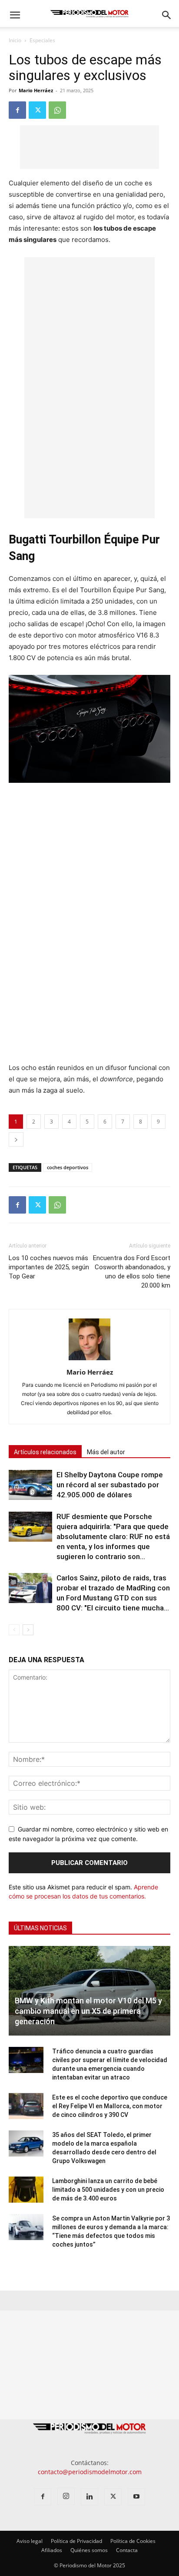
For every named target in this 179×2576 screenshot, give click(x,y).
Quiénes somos (89, 2550)
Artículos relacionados (45, 1452)
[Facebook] (17, 110)
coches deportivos (68, 1167)
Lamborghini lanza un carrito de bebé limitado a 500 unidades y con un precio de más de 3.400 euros (108, 2190)
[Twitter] (37, 110)
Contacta (127, 2550)
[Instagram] (66, 2496)
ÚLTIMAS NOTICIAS (40, 1928)
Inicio (15, 40)
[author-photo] (89, 1360)
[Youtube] (136, 2497)
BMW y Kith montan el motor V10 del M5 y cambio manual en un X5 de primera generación (88, 2011)
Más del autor (106, 1452)
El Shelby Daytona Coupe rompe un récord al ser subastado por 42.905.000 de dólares (110, 1485)
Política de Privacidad (76, 2541)
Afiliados (52, 2550)
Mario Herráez (36, 90)
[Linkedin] (89, 2497)
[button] (15, 15)
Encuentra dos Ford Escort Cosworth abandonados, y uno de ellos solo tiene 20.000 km (132, 1272)
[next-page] (28, 1630)
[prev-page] (14, 1630)
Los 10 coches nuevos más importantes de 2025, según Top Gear (49, 1267)
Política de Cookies (133, 2541)
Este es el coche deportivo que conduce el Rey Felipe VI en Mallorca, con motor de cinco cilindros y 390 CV (110, 2106)
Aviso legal (30, 2541)
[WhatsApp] (57, 110)
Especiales (42, 40)
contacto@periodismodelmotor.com (90, 2472)
